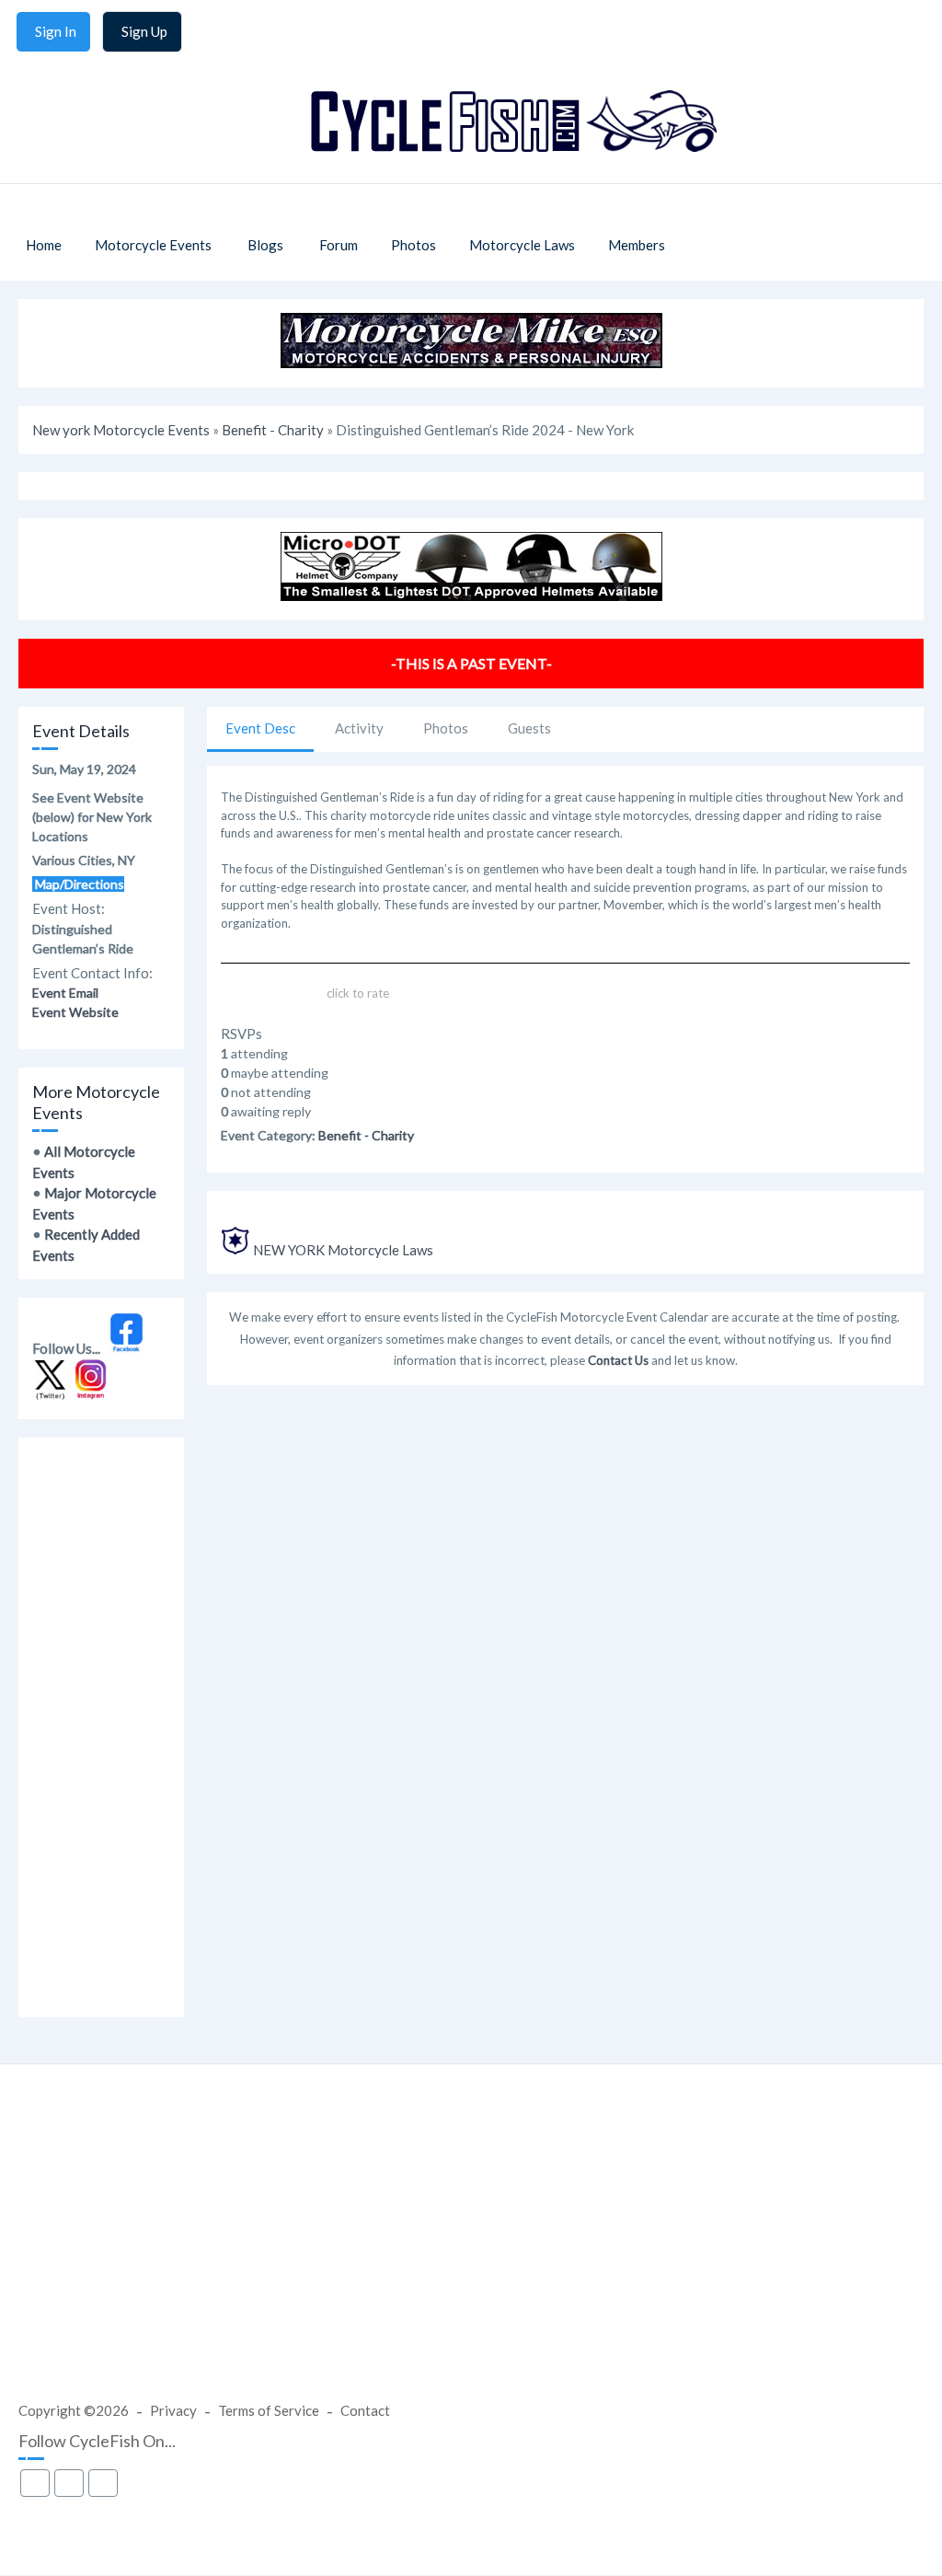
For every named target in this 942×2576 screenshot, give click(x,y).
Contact (365, 2410)
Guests (529, 728)
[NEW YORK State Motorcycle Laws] (235, 1250)
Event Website (75, 1012)
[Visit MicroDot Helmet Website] (471, 595)
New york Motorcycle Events (121, 430)
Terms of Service (269, 2410)
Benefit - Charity (273, 430)
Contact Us (618, 1360)
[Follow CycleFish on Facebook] (126, 1348)
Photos (446, 728)
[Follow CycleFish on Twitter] (50, 1395)
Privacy (173, 2410)
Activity (359, 728)
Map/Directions (78, 884)
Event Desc (260, 728)
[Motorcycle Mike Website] (471, 363)
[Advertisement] (101, 1727)
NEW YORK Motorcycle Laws (343, 1250)
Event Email (65, 993)
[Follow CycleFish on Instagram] (92, 1395)
